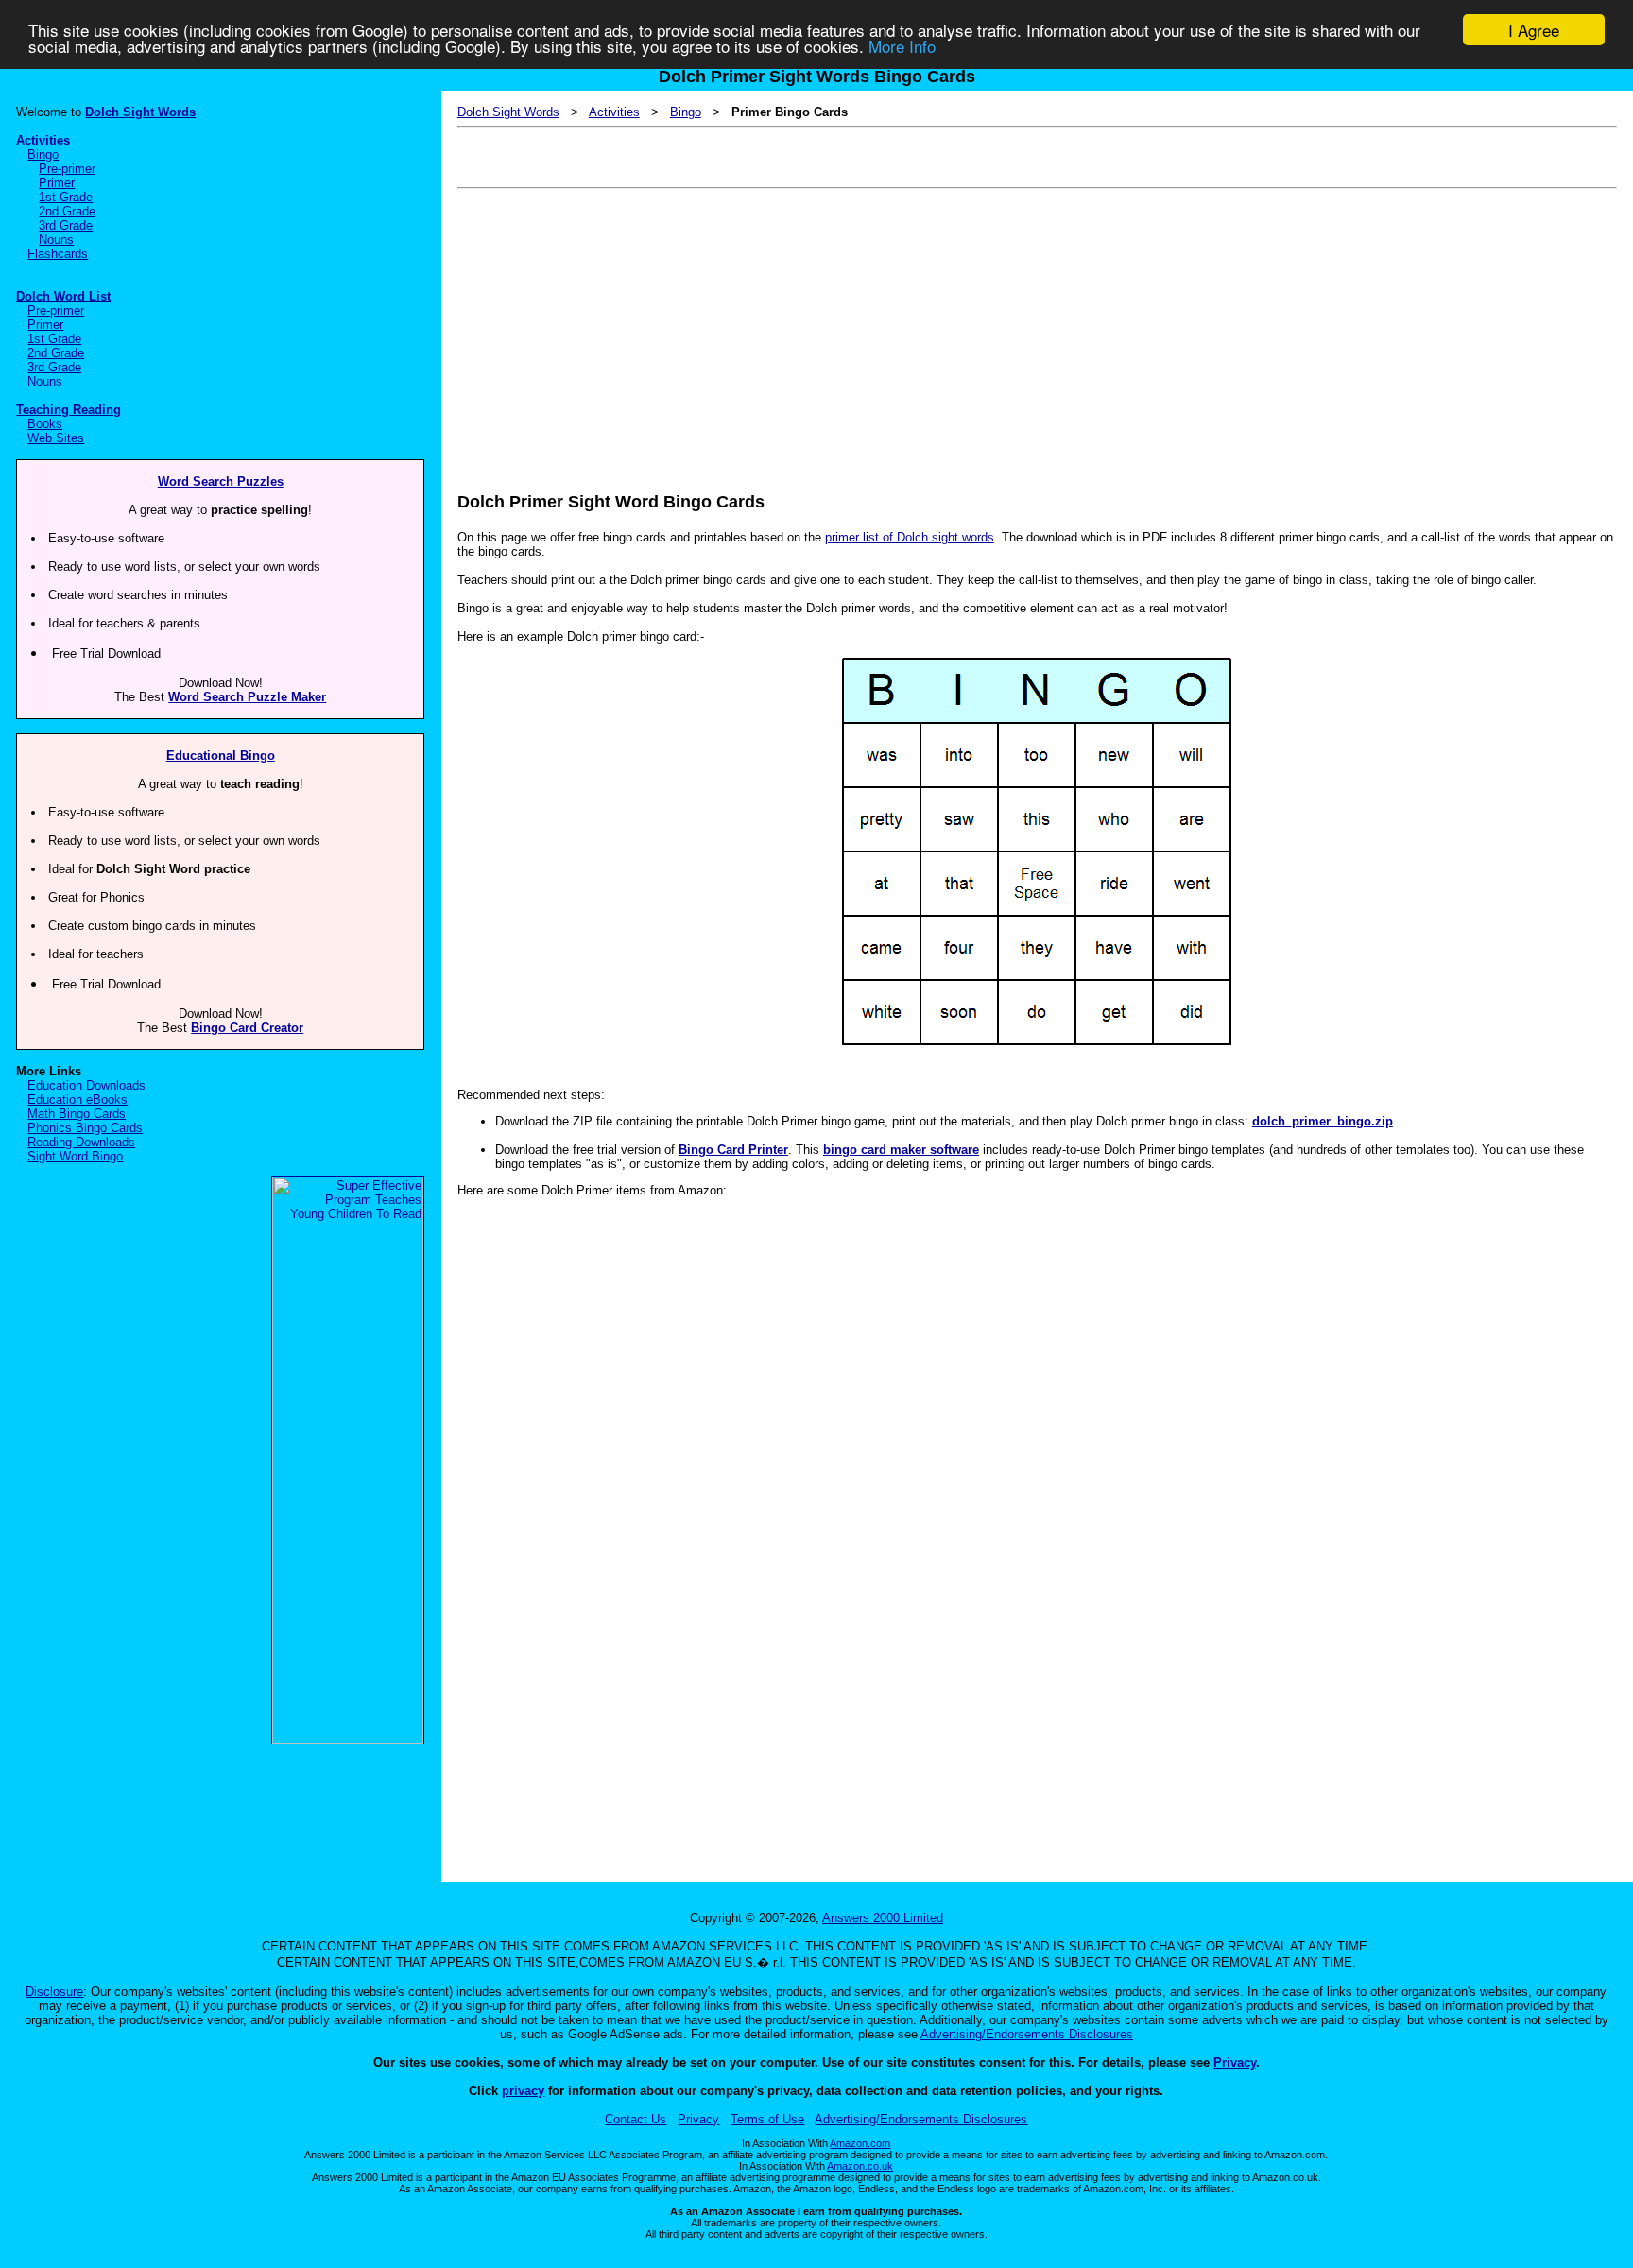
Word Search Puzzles (221, 481)
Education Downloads (86, 1085)
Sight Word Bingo (75, 1156)
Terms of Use (767, 2119)
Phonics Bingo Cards (85, 1128)
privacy (523, 2091)
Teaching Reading (69, 410)
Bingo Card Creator (247, 1028)
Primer (57, 183)
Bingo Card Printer (733, 1150)
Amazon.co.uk (860, 2166)
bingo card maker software (901, 1150)
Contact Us (636, 2119)
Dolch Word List (63, 296)
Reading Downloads (81, 1142)
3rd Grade (66, 225)
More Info (902, 47)
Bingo (43, 155)
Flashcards (58, 254)
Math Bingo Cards (77, 1114)
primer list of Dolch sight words (910, 537)
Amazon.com (860, 2143)
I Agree (1534, 30)
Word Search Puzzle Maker (247, 697)
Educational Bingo (221, 756)
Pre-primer (67, 169)
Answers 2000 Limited (883, 1918)
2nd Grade (67, 211)
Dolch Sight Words (140, 112)
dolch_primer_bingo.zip (1323, 1121)
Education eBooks (77, 1100)
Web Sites (56, 438)
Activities (43, 140)
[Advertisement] (1024, 327)
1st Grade (66, 197)
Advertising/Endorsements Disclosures (1027, 2034)
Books (45, 424)
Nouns (56, 240)
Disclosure (54, 1992)
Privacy (1235, 2062)
